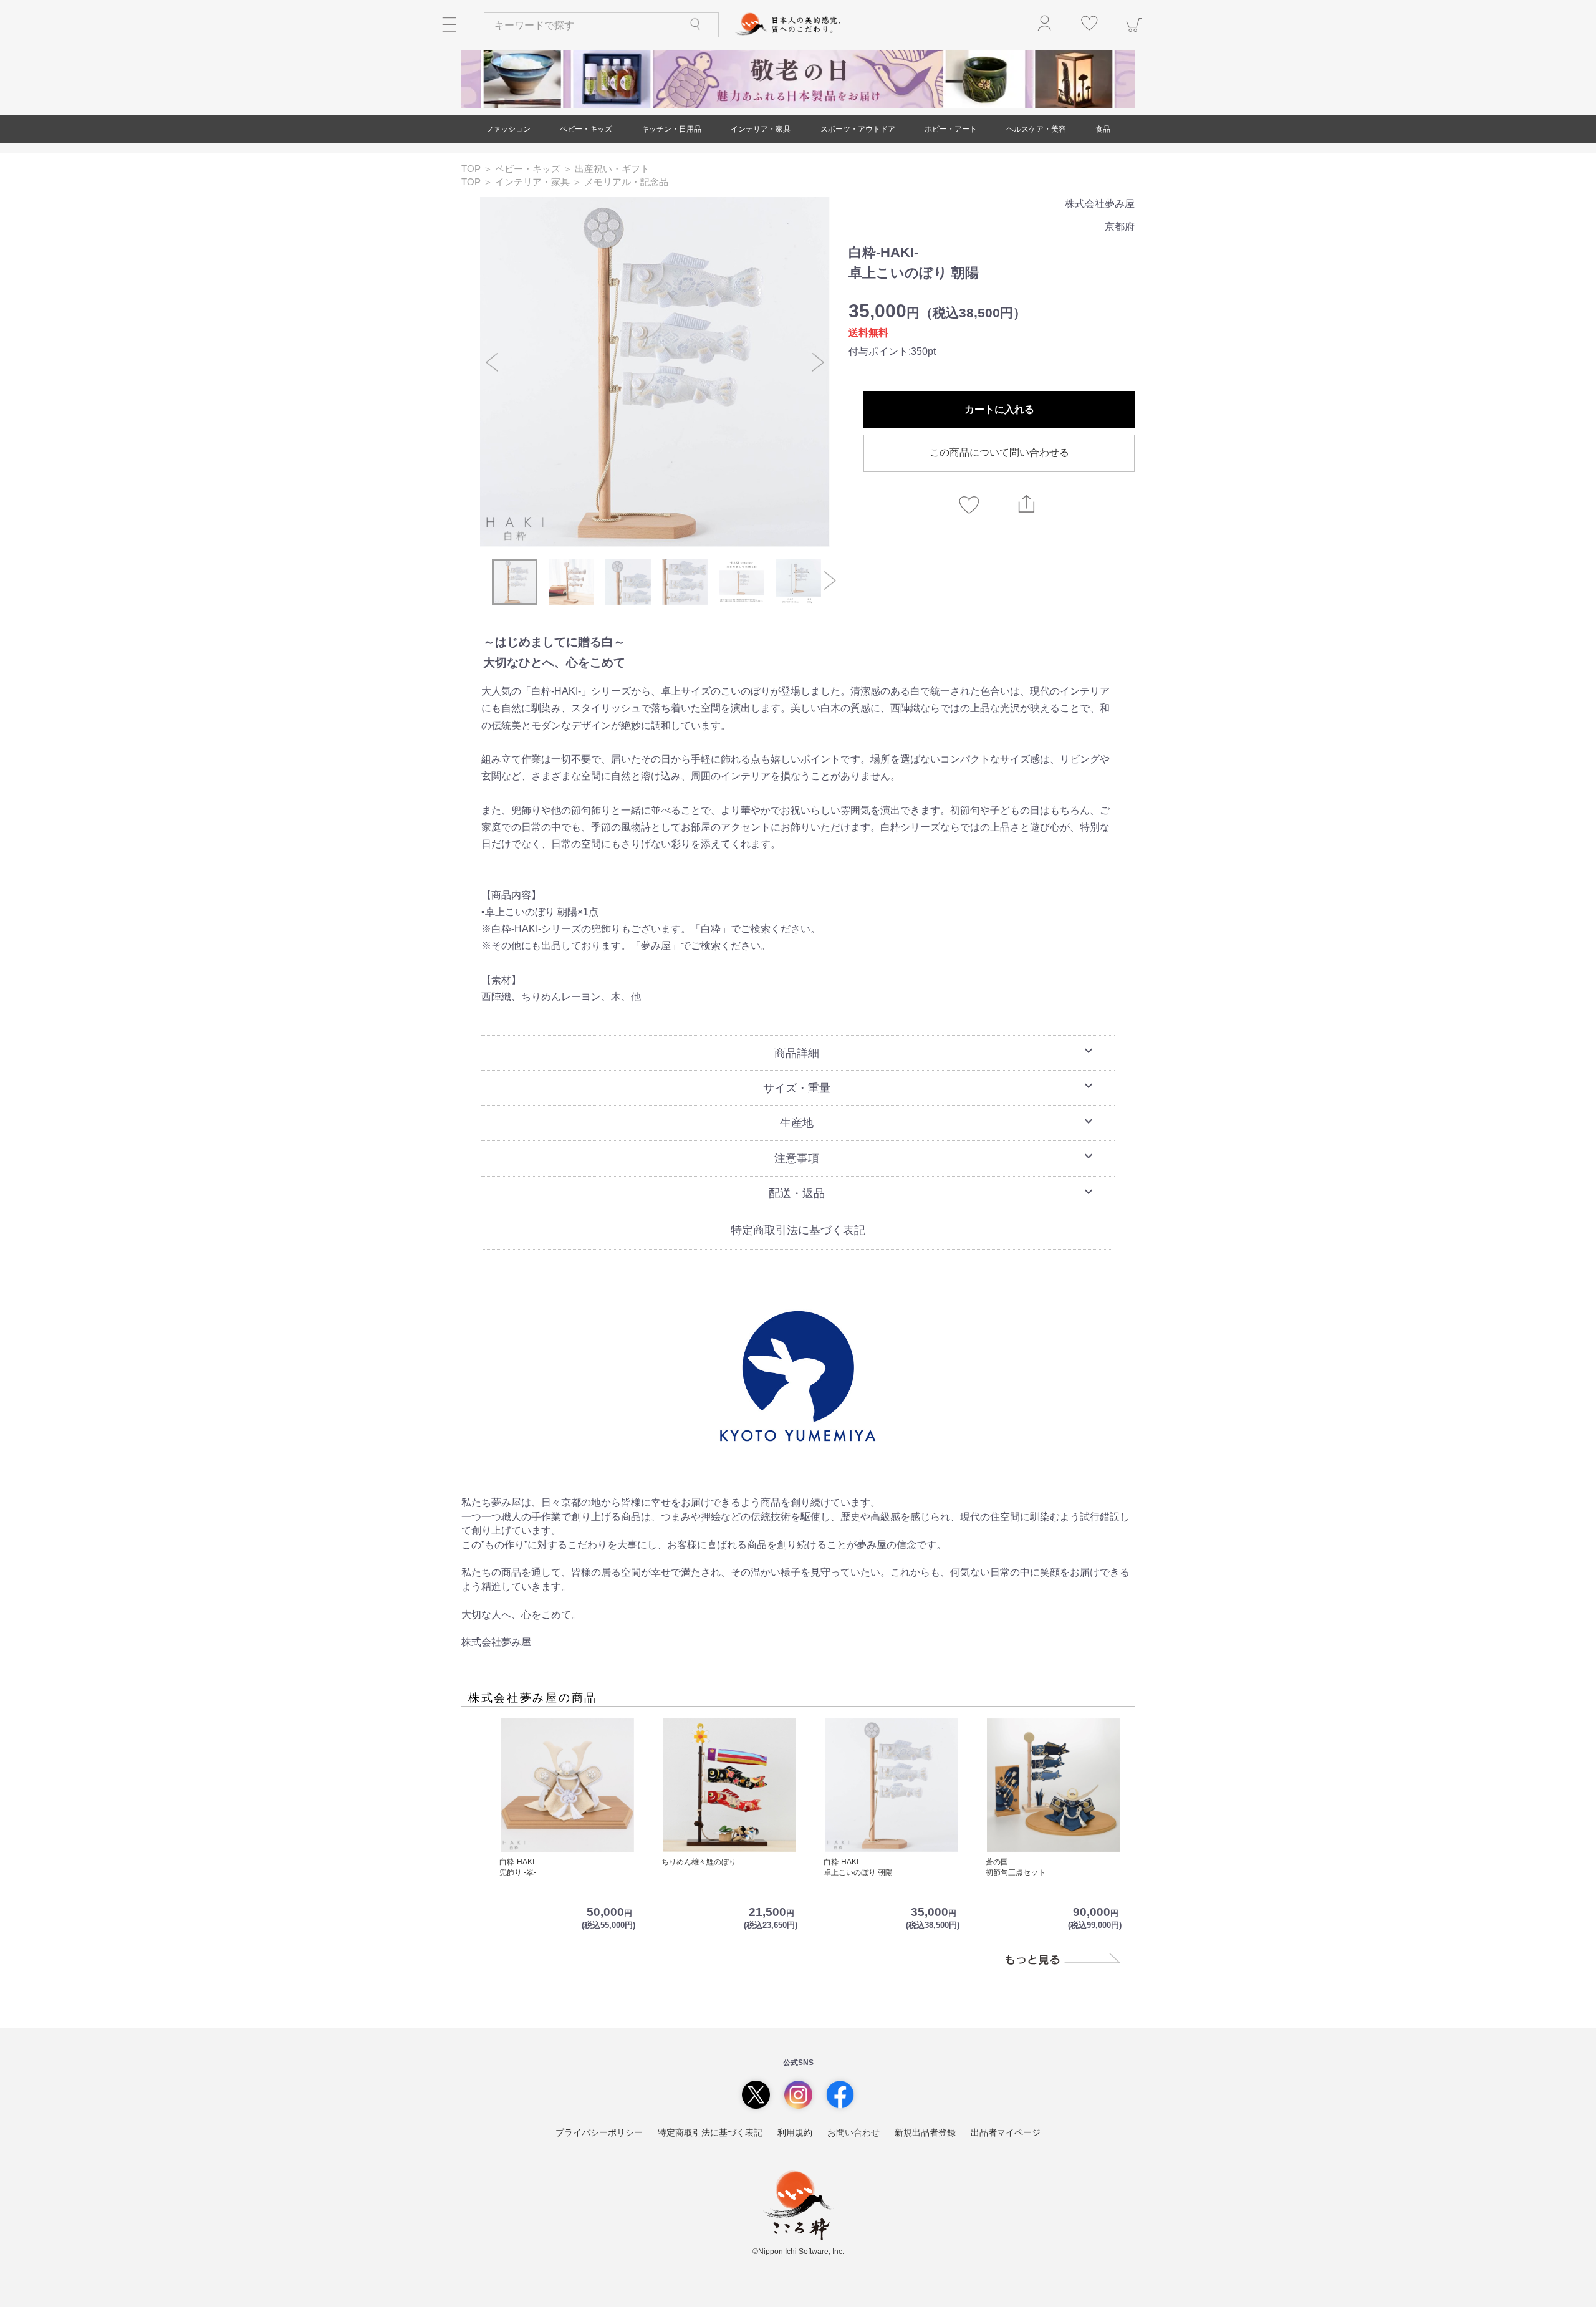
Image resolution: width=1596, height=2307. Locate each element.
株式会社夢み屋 (1100, 204)
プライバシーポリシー (599, 2132)
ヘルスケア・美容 (1036, 129)
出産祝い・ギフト (612, 169)
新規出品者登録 (925, 2132)
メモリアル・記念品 (626, 182)
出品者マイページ (1006, 2132)
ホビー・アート (951, 129)
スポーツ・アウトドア (858, 129)
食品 (1103, 129)
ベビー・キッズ (586, 129)
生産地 (938, 1122)
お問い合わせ (853, 2132)
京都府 (1120, 227)
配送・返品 (932, 1192)
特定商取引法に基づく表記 (798, 1230)
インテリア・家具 (761, 129)
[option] (655, 372)
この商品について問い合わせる (999, 452)
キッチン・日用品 (671, 129)
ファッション (508, 129)
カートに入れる (999, 409)
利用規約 (795, 2132)
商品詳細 (935, 1051)
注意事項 (935, 1157)
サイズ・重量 (930, 1086)
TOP (472, 169)
